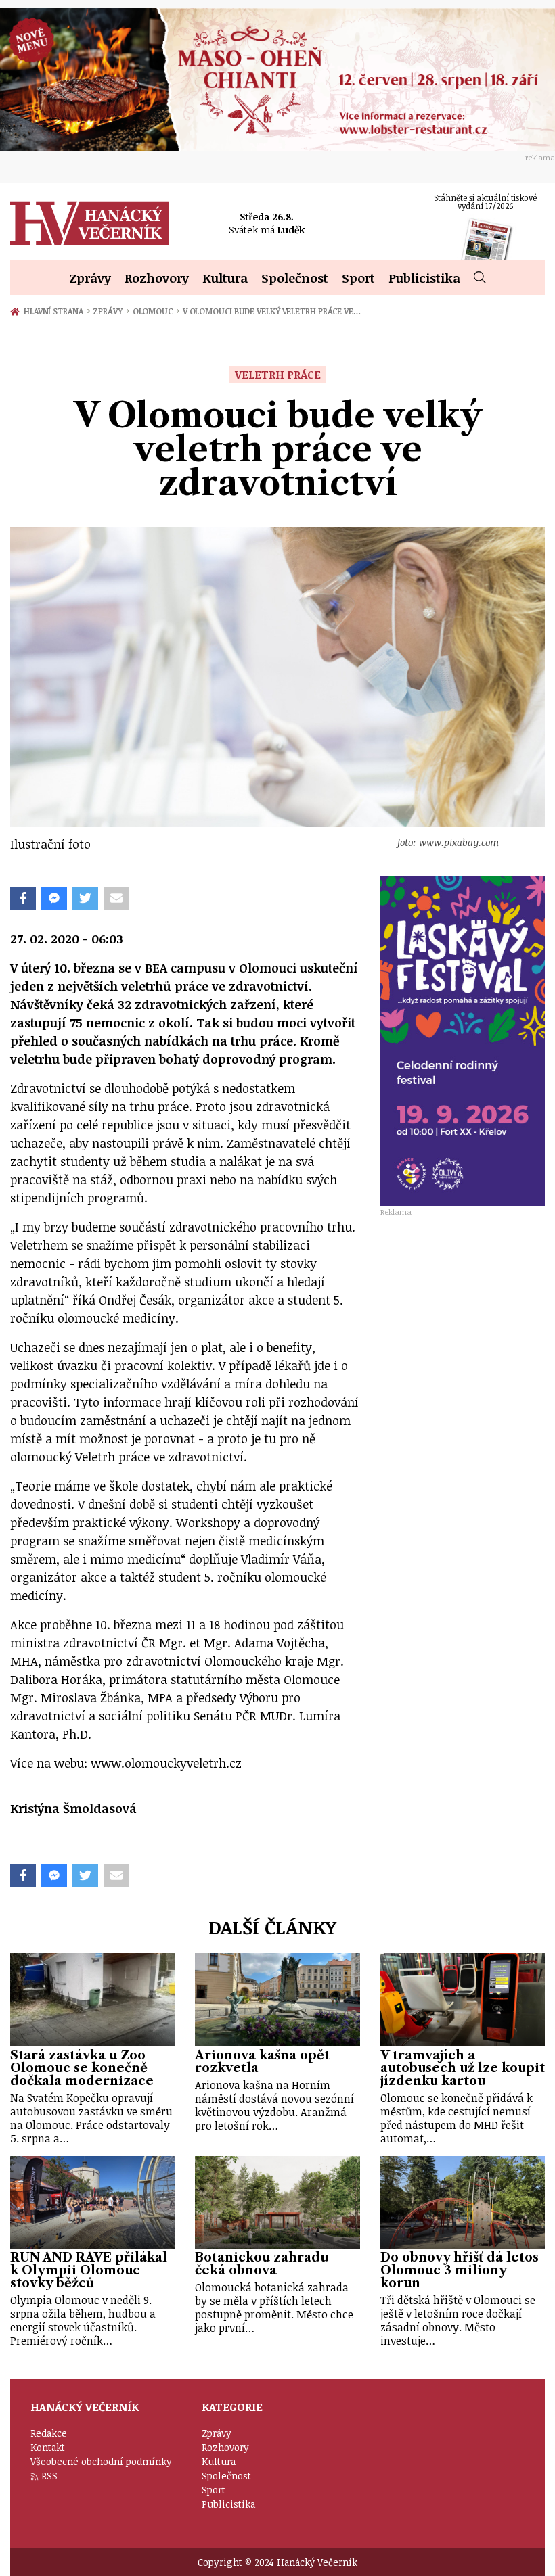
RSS (49, 2476)
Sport (358, 278)
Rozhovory (157, 278)
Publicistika (424, 278)
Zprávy (90, 278)
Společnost (295, 278)
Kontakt (48, 2447)
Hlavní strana (56, 311)
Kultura (225, 278)
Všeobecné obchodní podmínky (101, 2461)
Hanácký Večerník (90, 223)
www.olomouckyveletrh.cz (166, 1763)
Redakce (49, 2433)
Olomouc (156, 311)
